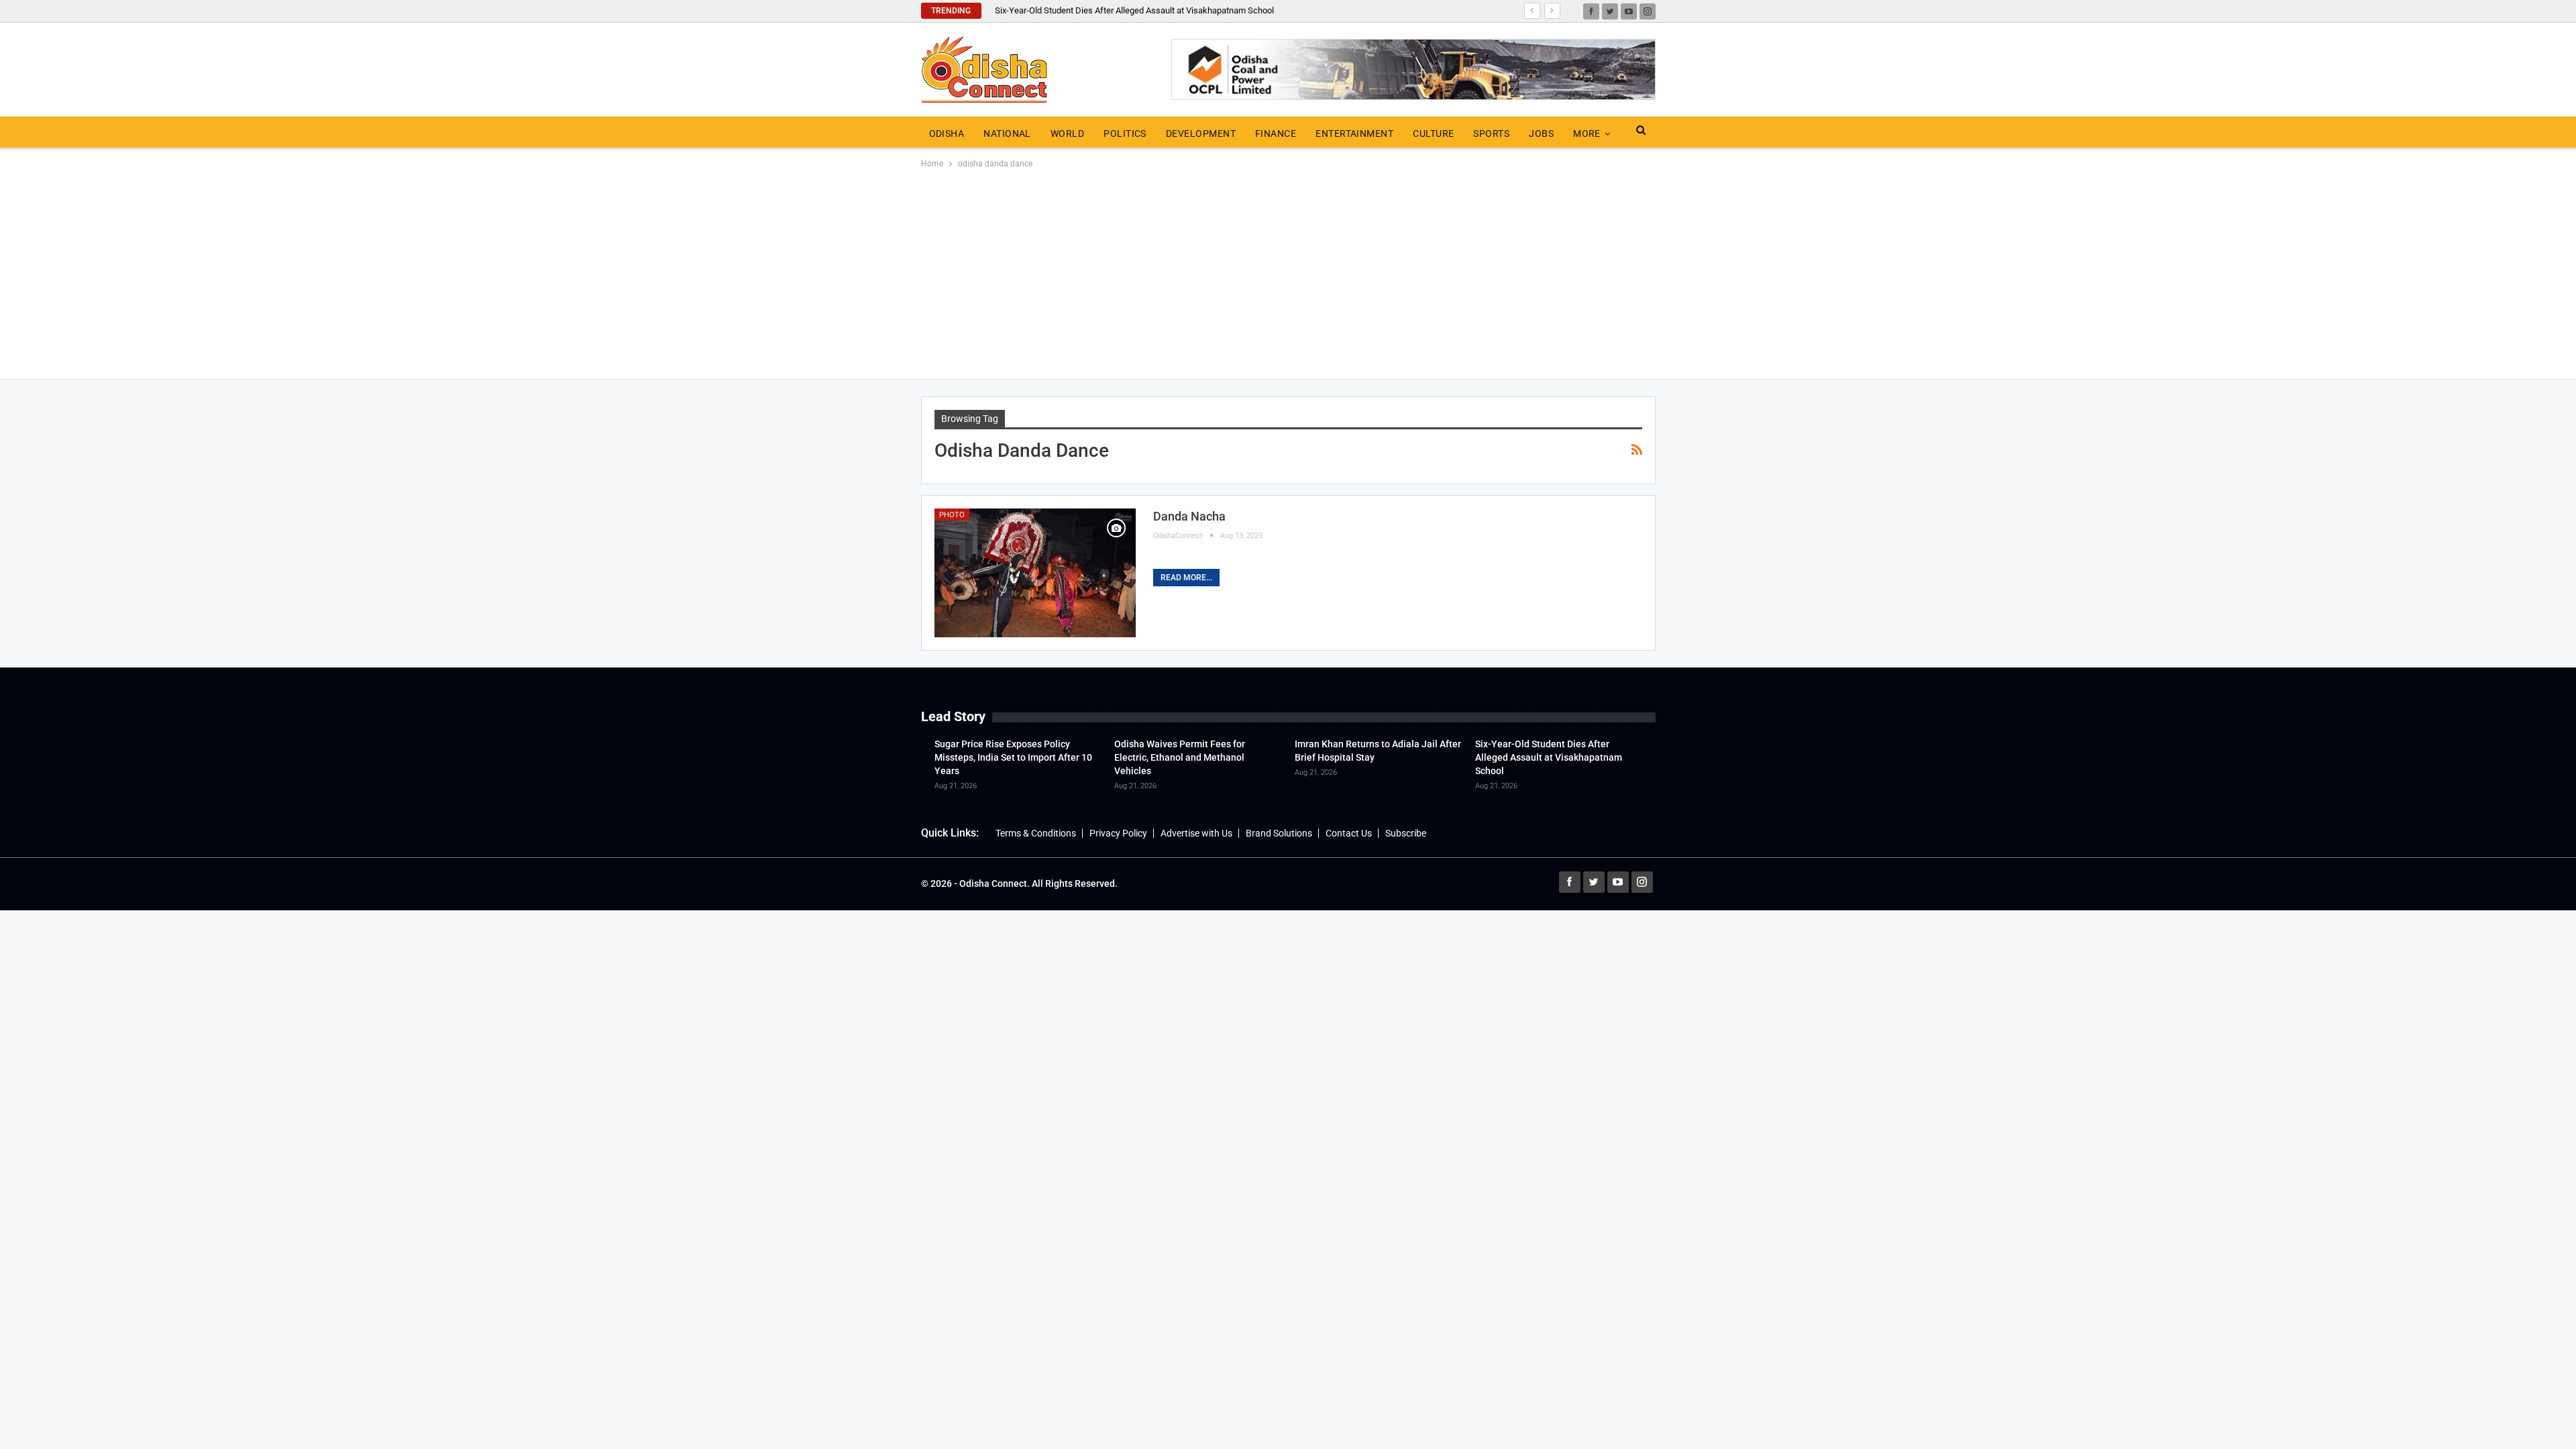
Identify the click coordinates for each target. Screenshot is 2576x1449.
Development (1201, 133)
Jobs (1541, 133)
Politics (1125, 133)
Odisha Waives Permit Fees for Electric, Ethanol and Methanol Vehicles (1180, 757)
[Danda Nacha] (1035, 573)
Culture (1433, 133)
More (1587, 133)
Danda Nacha (1189, 516)
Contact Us (1349, 833)
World (1067, 133)
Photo (952, 515)
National (1007, 133)
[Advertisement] (1288, 272)
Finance (1276, 133)
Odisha (947, 133)
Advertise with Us (1196, 833)
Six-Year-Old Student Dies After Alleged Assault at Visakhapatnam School (1134, 10)
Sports (1491, 133)
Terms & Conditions (1036, 833)
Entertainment (1354, 133)
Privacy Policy (1118, 833)
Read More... (1186, 578)
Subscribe (1406, 833)
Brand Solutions (1279, 833)
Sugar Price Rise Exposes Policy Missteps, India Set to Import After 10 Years (1013, 757)
